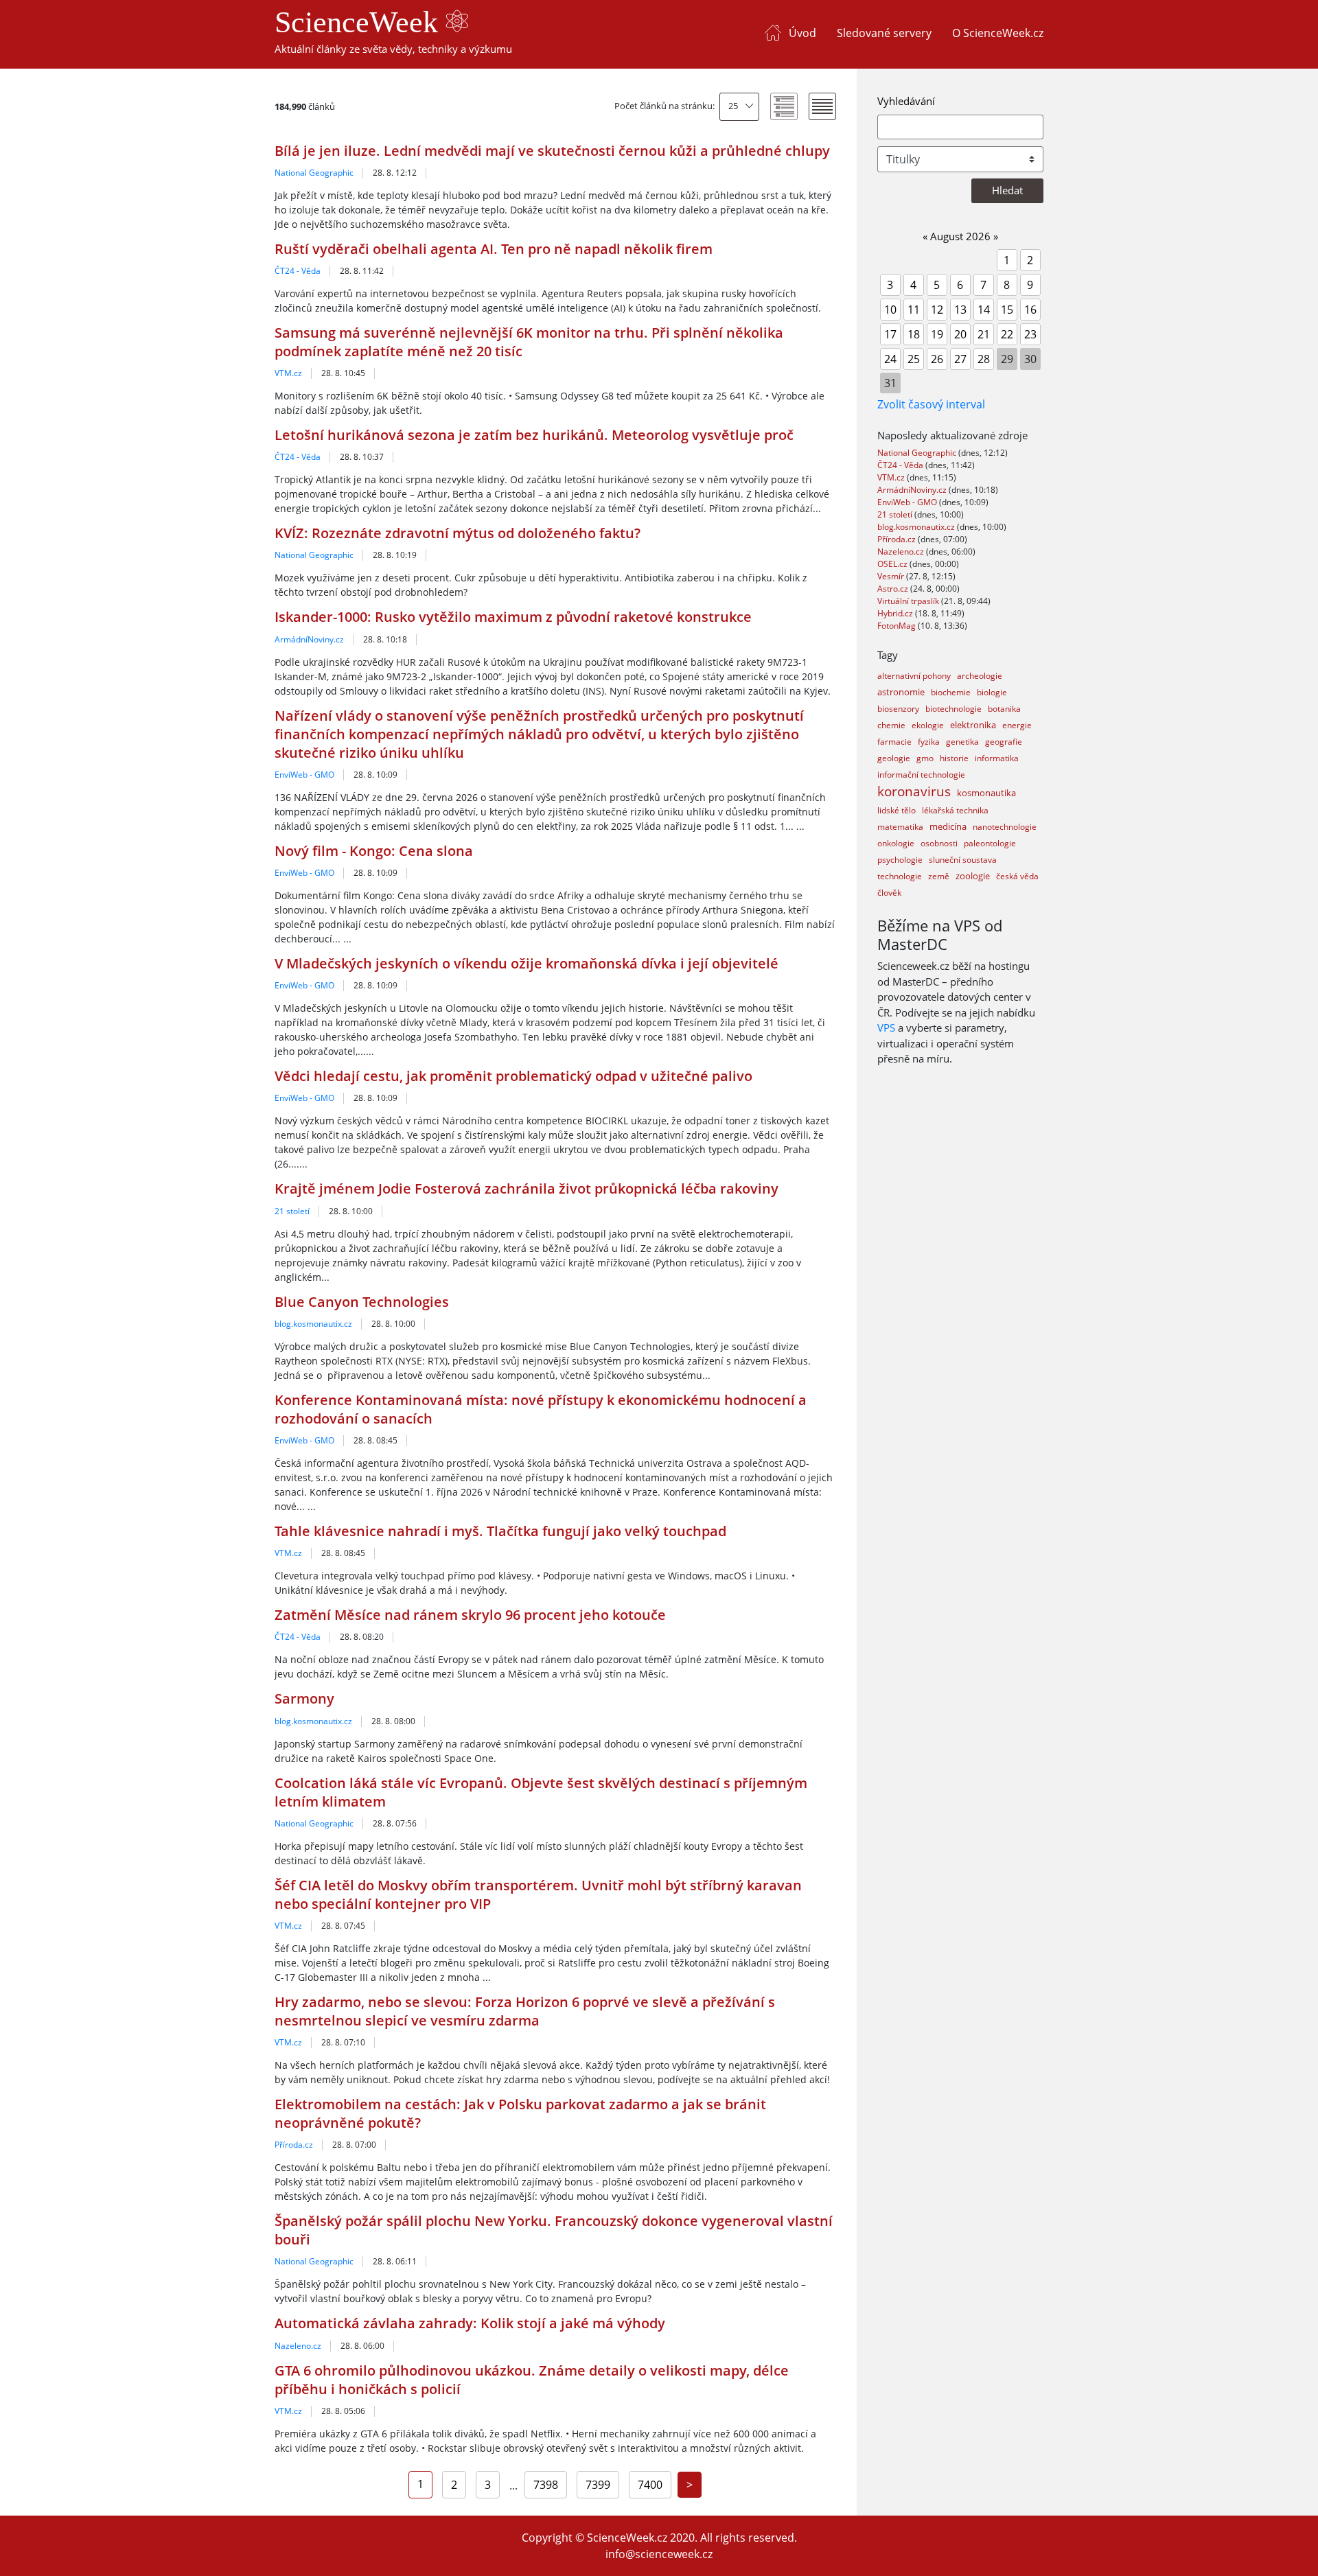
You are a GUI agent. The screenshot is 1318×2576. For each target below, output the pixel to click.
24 (890, 359)
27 (960, 359)
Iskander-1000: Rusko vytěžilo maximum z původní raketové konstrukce (513, 617)
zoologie (973, 876)
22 (1007, 334)
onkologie (896, 843)
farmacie (894, 742)
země (939, 876)
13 (960, 310)
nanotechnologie (1005, 827)
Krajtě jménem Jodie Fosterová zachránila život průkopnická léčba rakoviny (527, 1188)
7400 (650, 2485)
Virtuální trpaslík (909, 601)
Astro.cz (894, 589)
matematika (900, 827)
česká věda (1017, 876)
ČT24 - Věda (298, 271)
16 (1030, 310)
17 (890, 334)
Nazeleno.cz (298, 2346)
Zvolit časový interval (931, 404)
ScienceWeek (360, 22)
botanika (1004, 709)
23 (1030, 334)
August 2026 (960, 236)
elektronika (973, 725)
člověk (889, 893)
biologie (992, 692)
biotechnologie (953, 709)
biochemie (951, 692)
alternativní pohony (914, 676)
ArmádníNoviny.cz (309, 639)
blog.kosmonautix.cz (313, 1324)
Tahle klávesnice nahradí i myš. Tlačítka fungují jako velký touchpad (500, 1531)
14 (984, 310)
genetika (962, 742)
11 (914, 310)
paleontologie (990, 843)
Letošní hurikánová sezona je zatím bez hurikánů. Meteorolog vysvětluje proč (534, 435)
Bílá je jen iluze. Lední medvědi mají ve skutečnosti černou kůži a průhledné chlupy (552, 151)
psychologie (900, 860)
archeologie (980, 676)
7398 (546, 2485)
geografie (1004, 742)
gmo (925, 758)
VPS (886, 1028)
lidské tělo (897, 810)
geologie (894, 758)
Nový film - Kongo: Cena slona (374, 851)
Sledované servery (884, 33)
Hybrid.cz (896, 613)
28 (984, 359)
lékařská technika (955, 810)
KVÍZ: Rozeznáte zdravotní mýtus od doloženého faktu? (458, 533)
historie (954, 758)
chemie (891, 725)
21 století (292, 1211)
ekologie (928, 725)
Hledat (1007, 190)
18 (914, 334)
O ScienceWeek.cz (998, 33)
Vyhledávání (906, 101)
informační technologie (921, 775)
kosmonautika (986, 793)
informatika (997, 758)
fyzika (929, 742)
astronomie (901, 692)
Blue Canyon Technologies (362, 1302)
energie (1017, 725)
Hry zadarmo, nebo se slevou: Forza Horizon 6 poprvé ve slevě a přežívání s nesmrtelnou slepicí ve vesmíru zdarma (525, 2011)
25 (733, 106)
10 (890, 310)
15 (1007, 310)
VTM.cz (288, 373)
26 (937, 359)
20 (960, 334)
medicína (948, 826)
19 (937, 334)
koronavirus (914, 791)
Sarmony (304, 1698)
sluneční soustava (963, 860)
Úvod (802, 33)
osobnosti (939, 843)
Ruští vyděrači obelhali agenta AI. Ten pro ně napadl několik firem (494, 249)
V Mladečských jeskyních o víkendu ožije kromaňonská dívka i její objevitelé (527, 963)
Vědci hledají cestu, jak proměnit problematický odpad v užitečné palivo (513, 1076)
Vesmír (892, 576)
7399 (598, 2485)
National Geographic (314, 173)
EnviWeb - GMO (304, 775)
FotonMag (898, 626)
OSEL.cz (893, 564)
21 (984, 334)
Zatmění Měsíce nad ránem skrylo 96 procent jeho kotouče (470, 1615)
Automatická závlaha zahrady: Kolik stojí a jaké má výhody (470, 2323)
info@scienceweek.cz (659, 2554)
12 (937, 310)
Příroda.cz (294, 2145)
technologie (900, 876)
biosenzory (898, 709)
